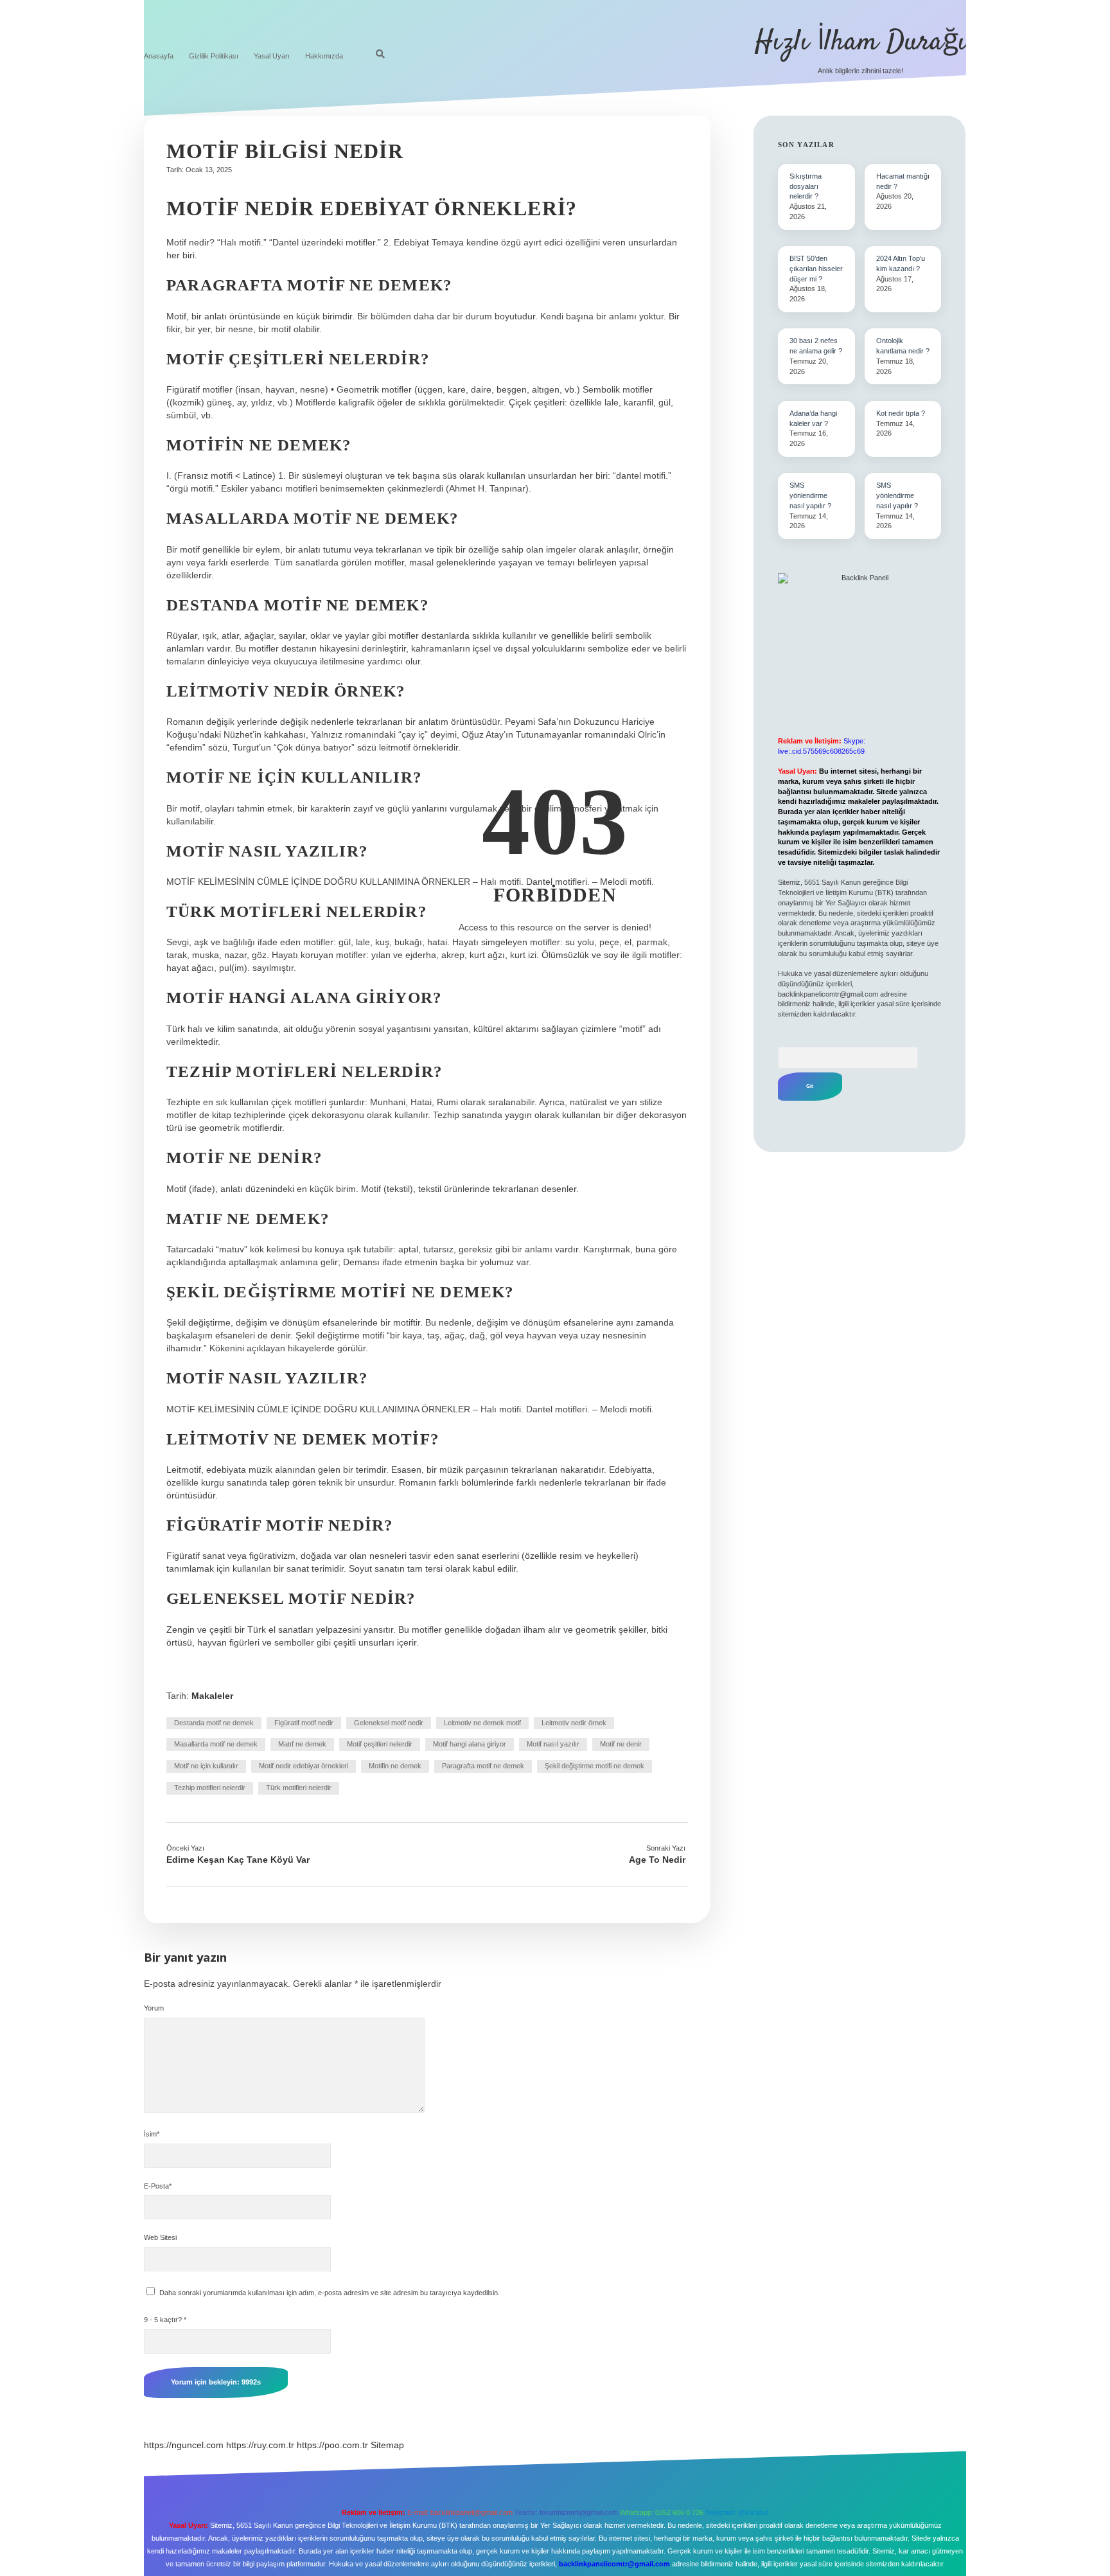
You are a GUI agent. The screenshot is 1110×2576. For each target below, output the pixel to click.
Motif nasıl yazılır (553, 1744)
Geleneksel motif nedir (389, 1723)
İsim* (152, 2134)
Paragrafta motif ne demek (483, 1766)
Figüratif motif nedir (304, 1723)
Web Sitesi (160, 2237)
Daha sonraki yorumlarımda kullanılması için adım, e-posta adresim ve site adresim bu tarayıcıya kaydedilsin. (330, 2293)
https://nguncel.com (184, 2445)
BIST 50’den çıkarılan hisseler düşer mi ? (816, 269)
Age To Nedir (657, 1860)
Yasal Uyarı (272, 56)
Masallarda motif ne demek (216, 1744)
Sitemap (387, 2445)
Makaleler (212, 1696)
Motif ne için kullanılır (206, 1766)
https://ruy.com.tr (260, 2445)
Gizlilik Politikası (214, 56)
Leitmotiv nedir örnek (574, 1723)
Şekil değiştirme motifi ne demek (595, 1766)
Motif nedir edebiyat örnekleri (304, 1766)
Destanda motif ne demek (214, 1723)
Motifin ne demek (395, 1766)
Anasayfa (159, 56)
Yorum (154, 2008)
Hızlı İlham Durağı (860, 42)
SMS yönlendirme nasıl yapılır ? (810, 495)
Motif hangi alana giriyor (470, 1744)
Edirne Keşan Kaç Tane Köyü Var (238, 1860)
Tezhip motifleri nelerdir (210, 1788)
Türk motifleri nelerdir (299, 1788)
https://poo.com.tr (332, 2445)
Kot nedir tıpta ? (901, 413)
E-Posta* (158, 2186)
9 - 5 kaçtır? (165, 2320)
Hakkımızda (324, 56)
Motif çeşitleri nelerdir (380, 1744)
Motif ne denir (621, 1744)
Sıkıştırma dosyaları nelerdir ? (806, 186)
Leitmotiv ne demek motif (482, 1723)
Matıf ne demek (302, 1744)
